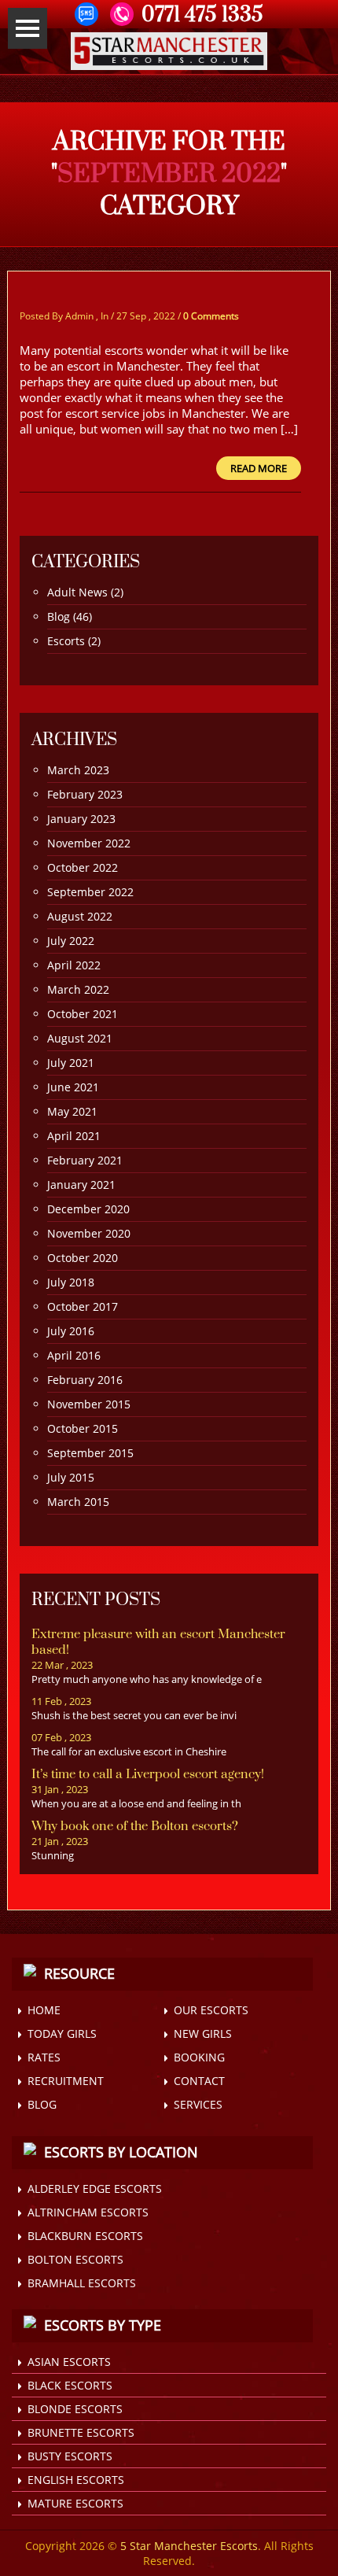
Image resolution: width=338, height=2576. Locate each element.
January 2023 (81, 819)
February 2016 (85, 1380)
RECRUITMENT (66, 2081)
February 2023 (85, 794)
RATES (44, 2057)
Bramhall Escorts (82, 2283)
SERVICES (198, 2104)
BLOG (42, 2104)
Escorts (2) (74, 641)
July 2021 (71, 1063)
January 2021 (81, 1185)
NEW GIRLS (203, 2033)
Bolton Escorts (75, 2259)
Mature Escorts (75, 2503)
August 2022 (80, 916)
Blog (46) (70, 616)
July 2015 (71, 1477)
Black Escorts (70, 2385)
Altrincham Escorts (88, 2212)
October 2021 (83, 1014)
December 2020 (88, 1209)
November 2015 (89, 1404)
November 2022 (89, 843)
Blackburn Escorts (85, 2236)
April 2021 (74, 1136)
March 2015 (78, 1502)
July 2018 (71, 1282)
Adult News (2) (85, 592)
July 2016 (71, 1331)
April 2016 (74, 1355)
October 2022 (83, 867)
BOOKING (199, 2057)
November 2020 (89, 1233)
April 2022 (74, 965)
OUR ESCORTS (211, 2010)
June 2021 (73, 1087)
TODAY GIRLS (62, 2033)
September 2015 (90, 1453)
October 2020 (83, 1258)
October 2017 (83, 1306)
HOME (44, 2010)
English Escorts (76, 2480)
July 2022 (71, 941)
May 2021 (72, 1111)
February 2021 (85, 1160)
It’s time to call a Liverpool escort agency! (148, 1774)
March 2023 (78, 770)
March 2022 (78, 989)
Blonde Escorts (75, 2409)
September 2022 (90, 892)
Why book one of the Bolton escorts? (135, 1826)
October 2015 (83, 1428)
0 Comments (211, 316)
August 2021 (80, 1038)
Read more (259, 468)
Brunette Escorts (81, 2432)
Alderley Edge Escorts (95, 2188)
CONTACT (199, 2081)
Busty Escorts (70, 2456)
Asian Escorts (69, 2362)
